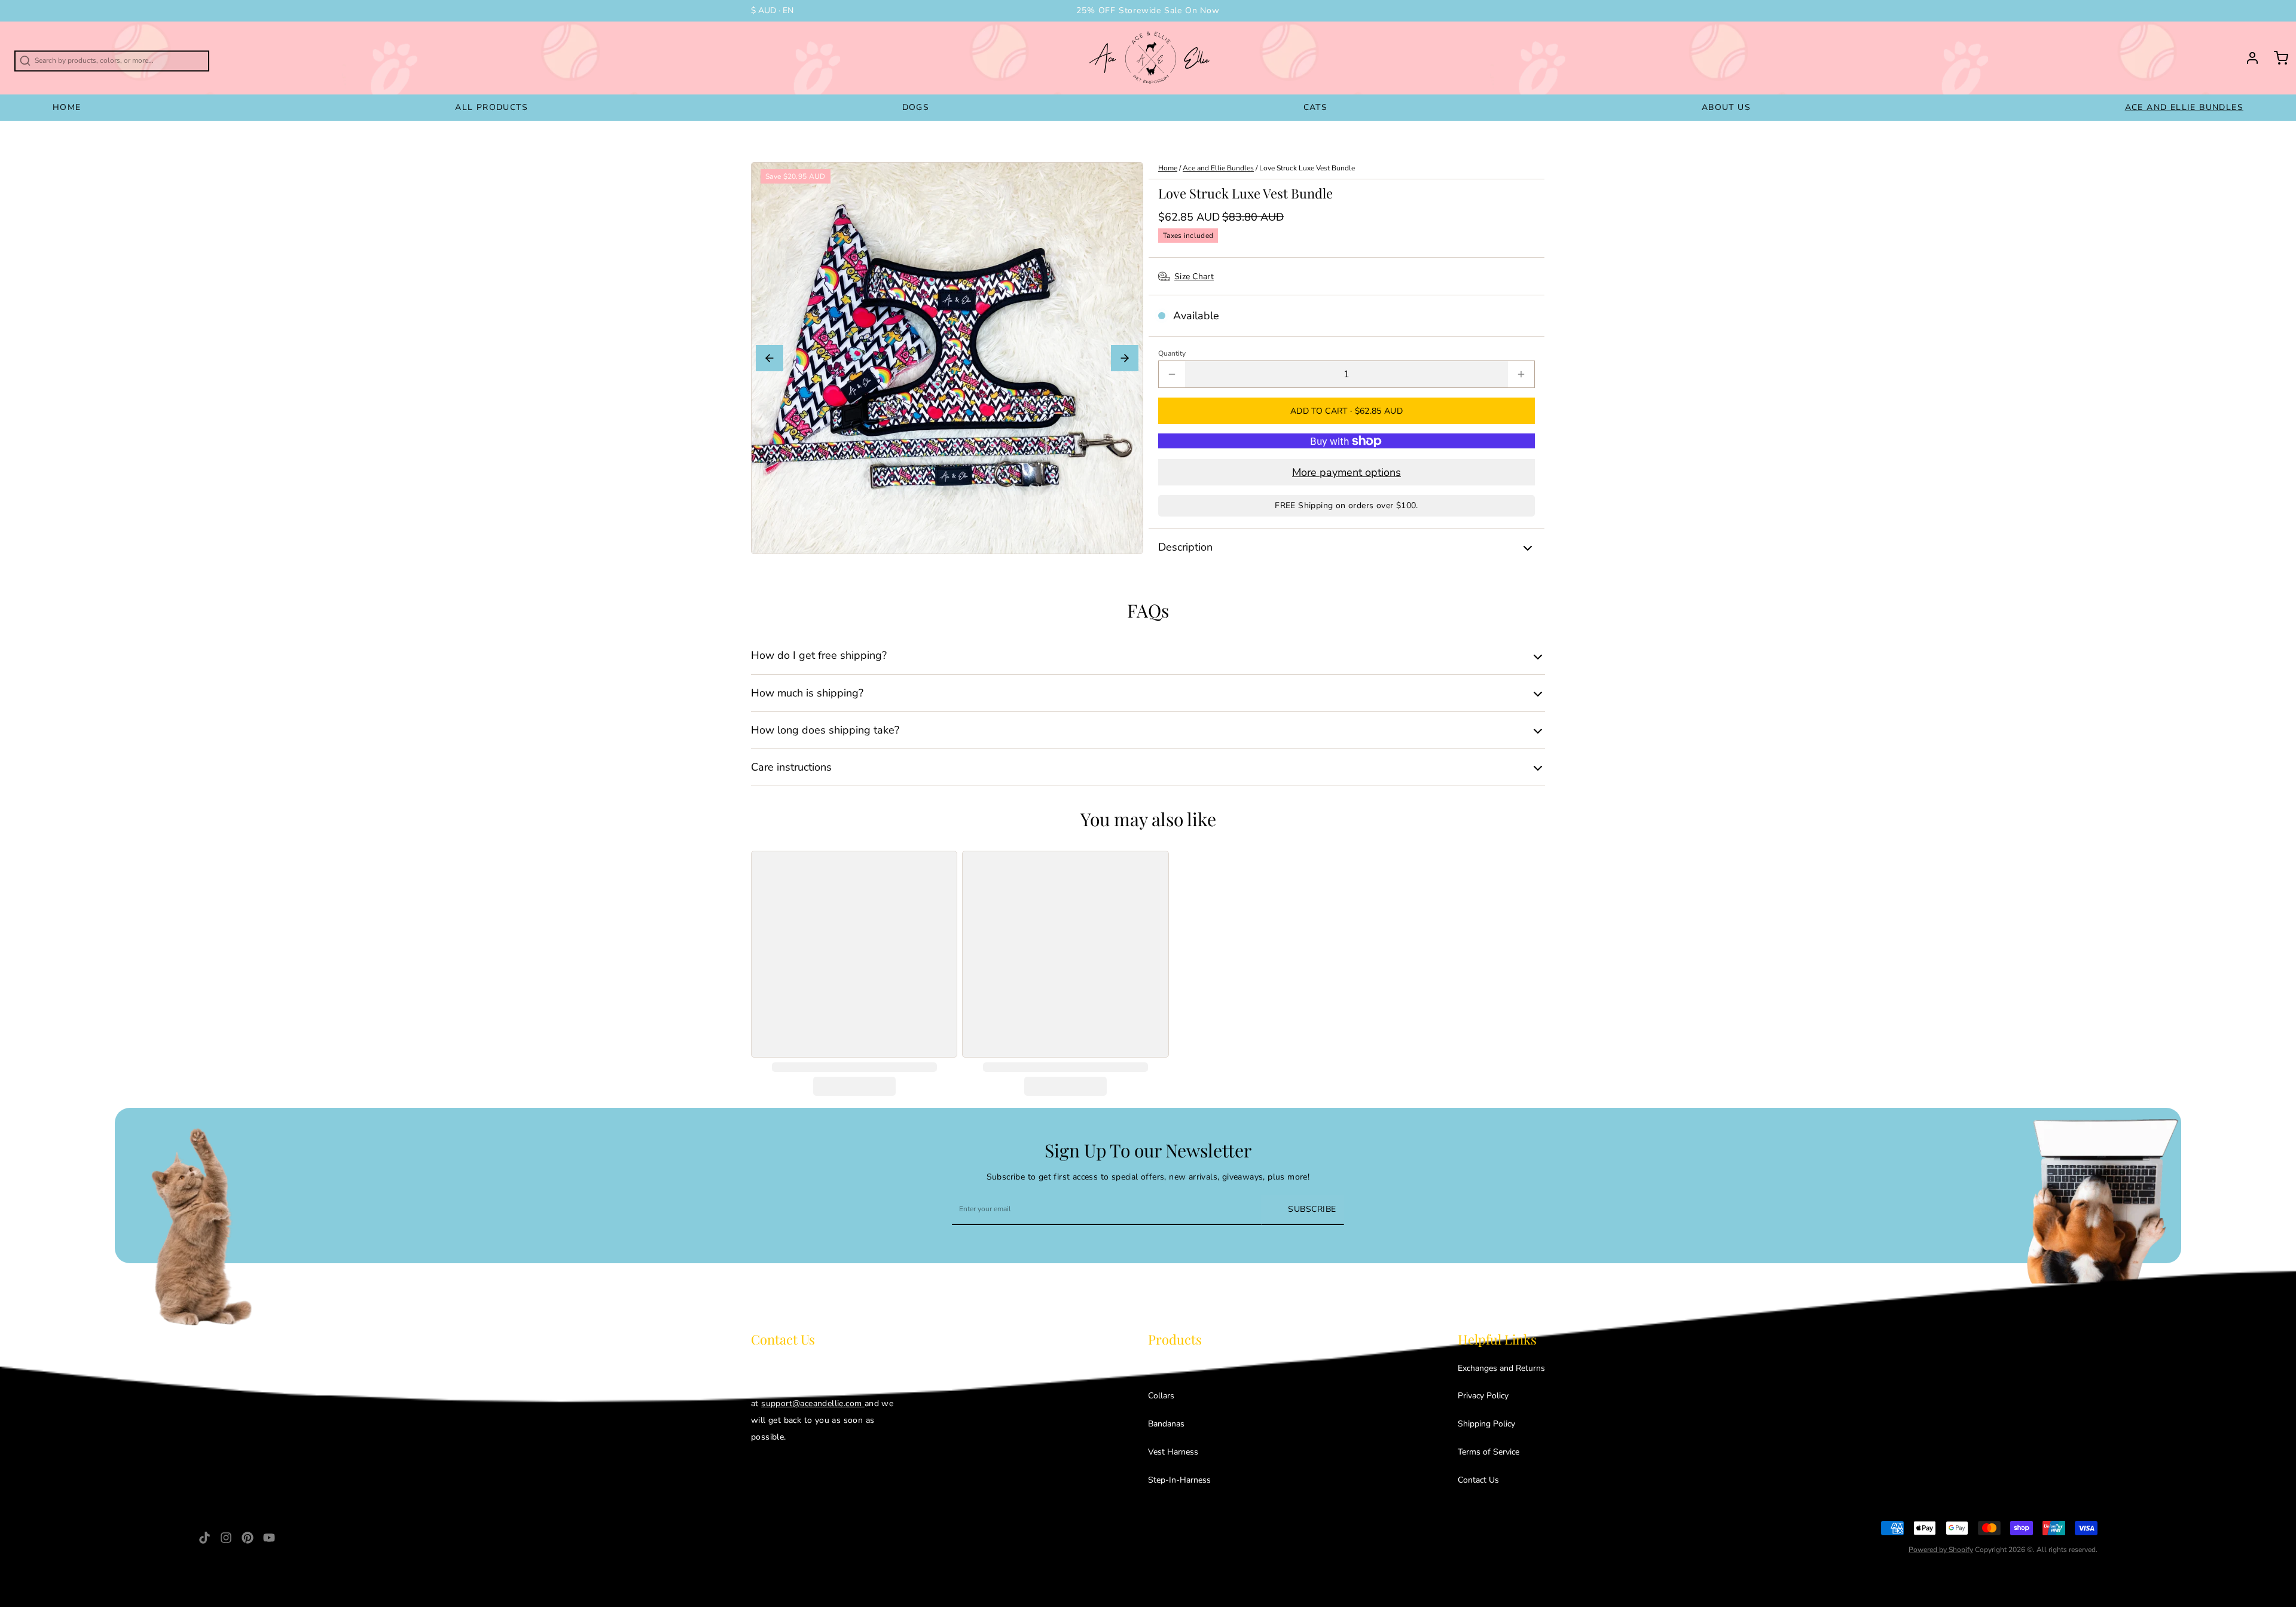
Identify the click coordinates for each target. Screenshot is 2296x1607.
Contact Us (1478, 1480)
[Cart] (2276, 58)
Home (67, 107)
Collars (1161, 1396)
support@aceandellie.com (813, 1403)
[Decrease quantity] (1172, 374)
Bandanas (1166, 1424)
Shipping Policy (1486, 1424)
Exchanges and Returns (1501, 1368)
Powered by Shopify (1941, 1550)
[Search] (7, 56)
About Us (1726, 107)
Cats (1316, 107)
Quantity (1172, 353)
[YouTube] (269, 1538)
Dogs (916, 107)
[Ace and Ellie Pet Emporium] (1151, 58)
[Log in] (2248, 58)
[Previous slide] (770, 358)
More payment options (1347, 472)
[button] (1347, 411)
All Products (491, 107)
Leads (1159, 1368)
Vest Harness (1173, 1452)
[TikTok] (204, 1538)
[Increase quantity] (1521, 374)
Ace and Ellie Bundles (2184, 107)
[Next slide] (1125, 358)
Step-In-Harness (1179, 1480)
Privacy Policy (1483, 1396)
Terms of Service (1489, 1452)
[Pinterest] (248, 1538)
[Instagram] (226, 1538)
